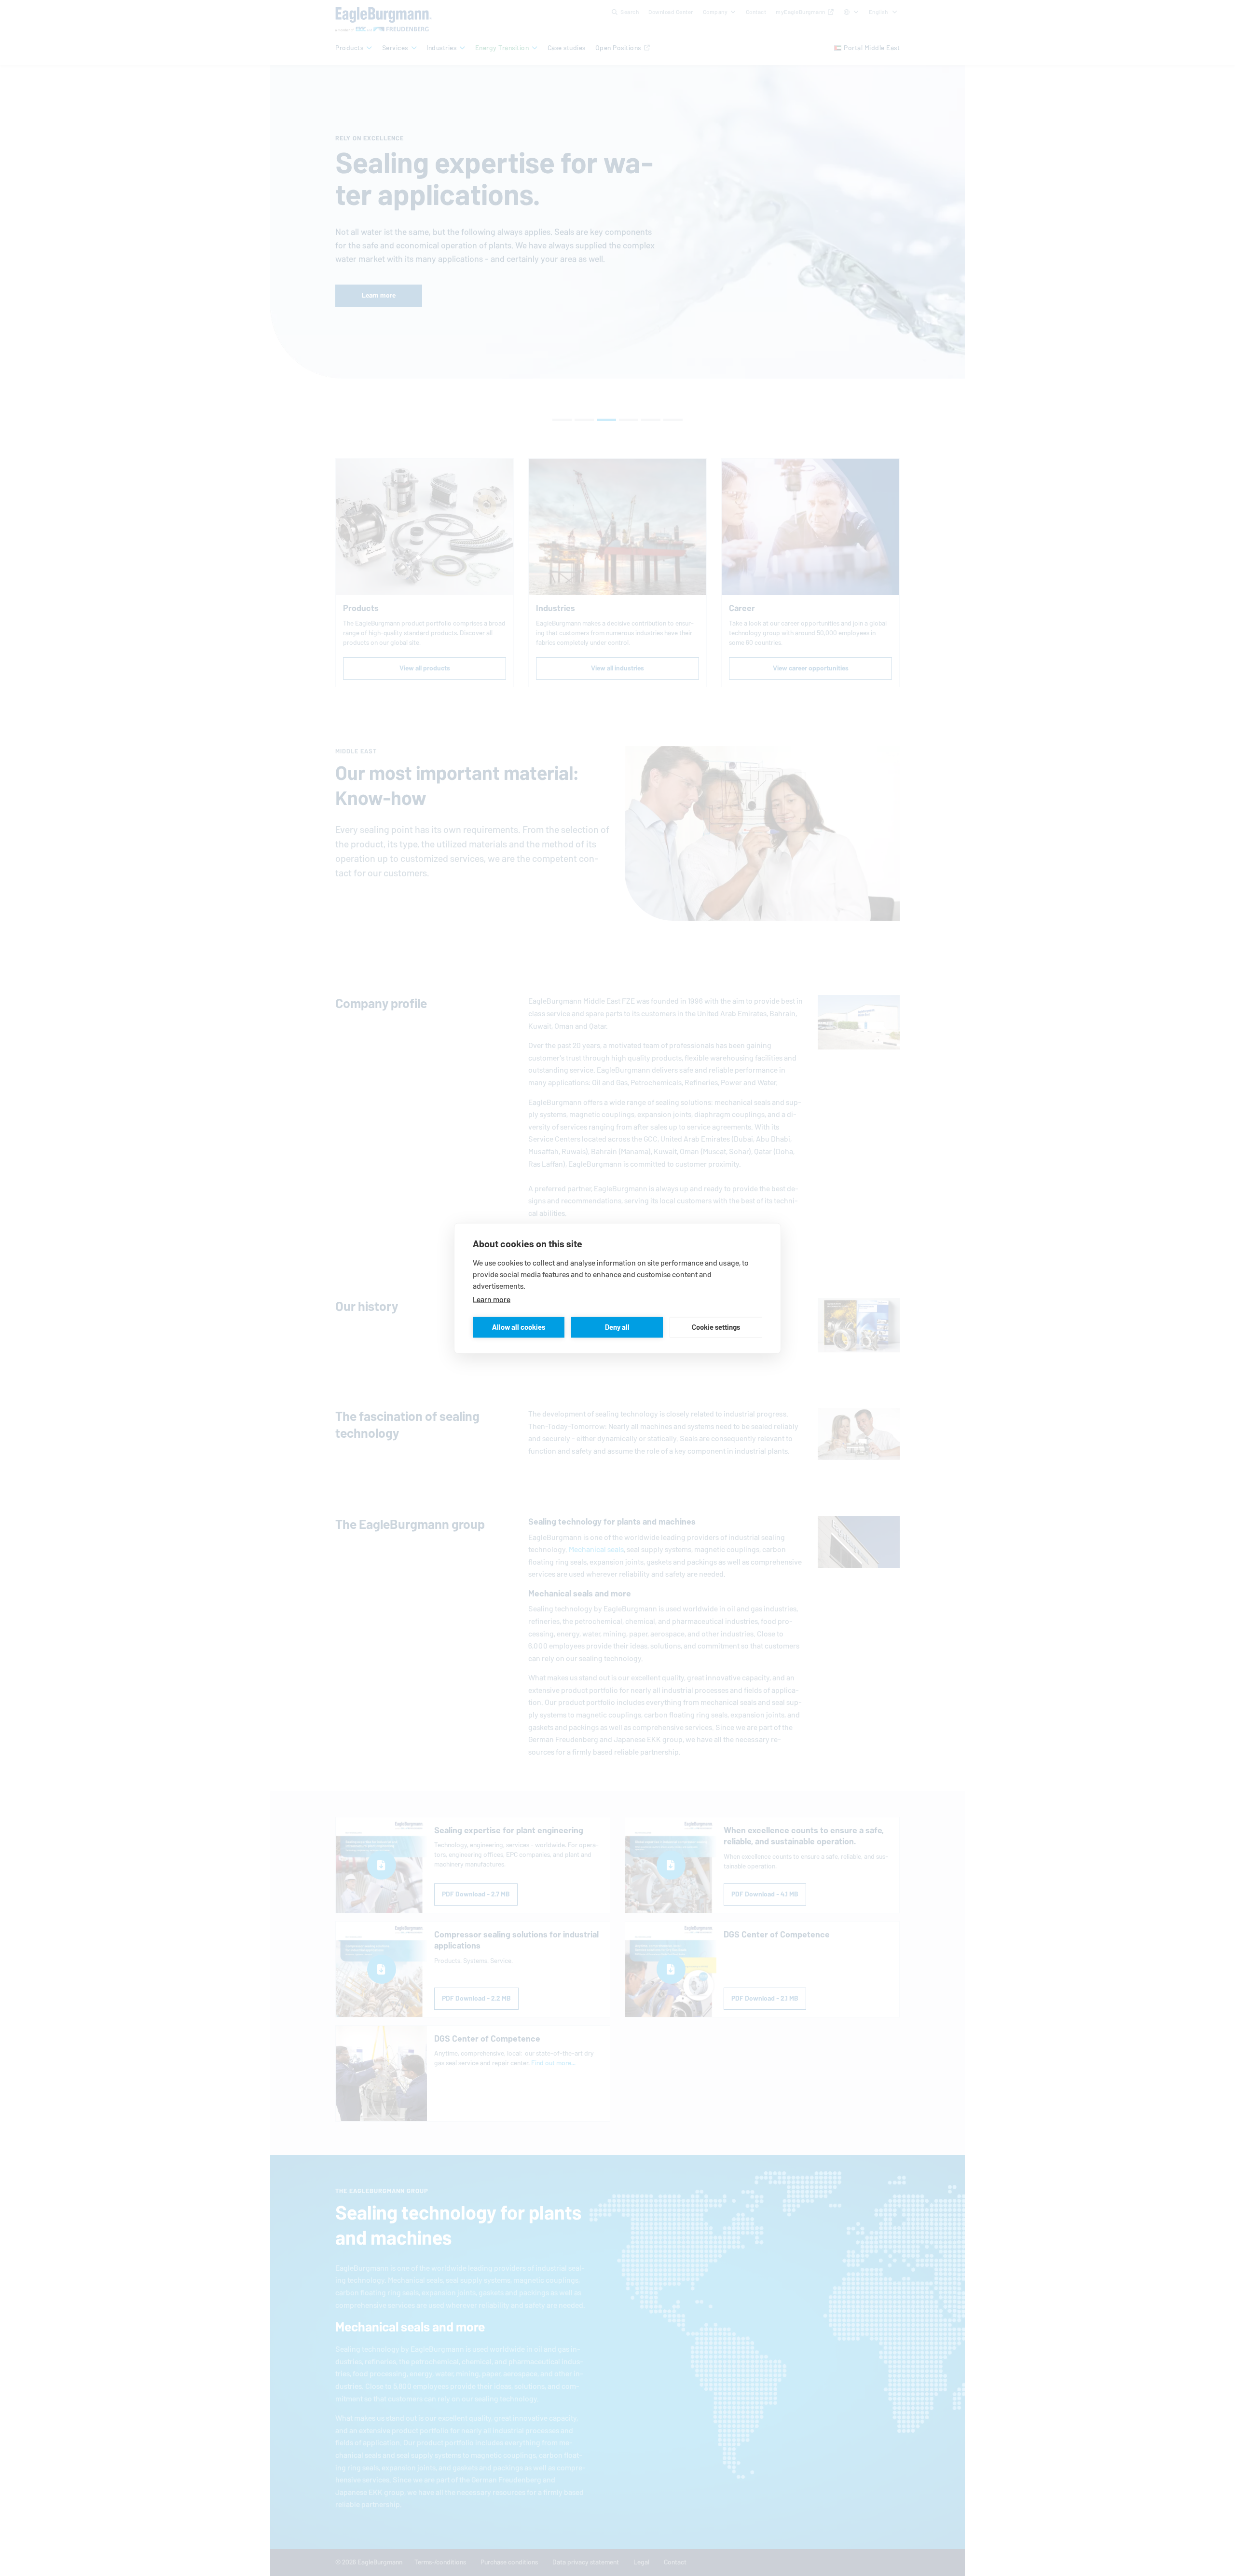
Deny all (617, 1327)
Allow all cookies (519, 1327)
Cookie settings (716, 1327)
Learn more (492, 1299)
